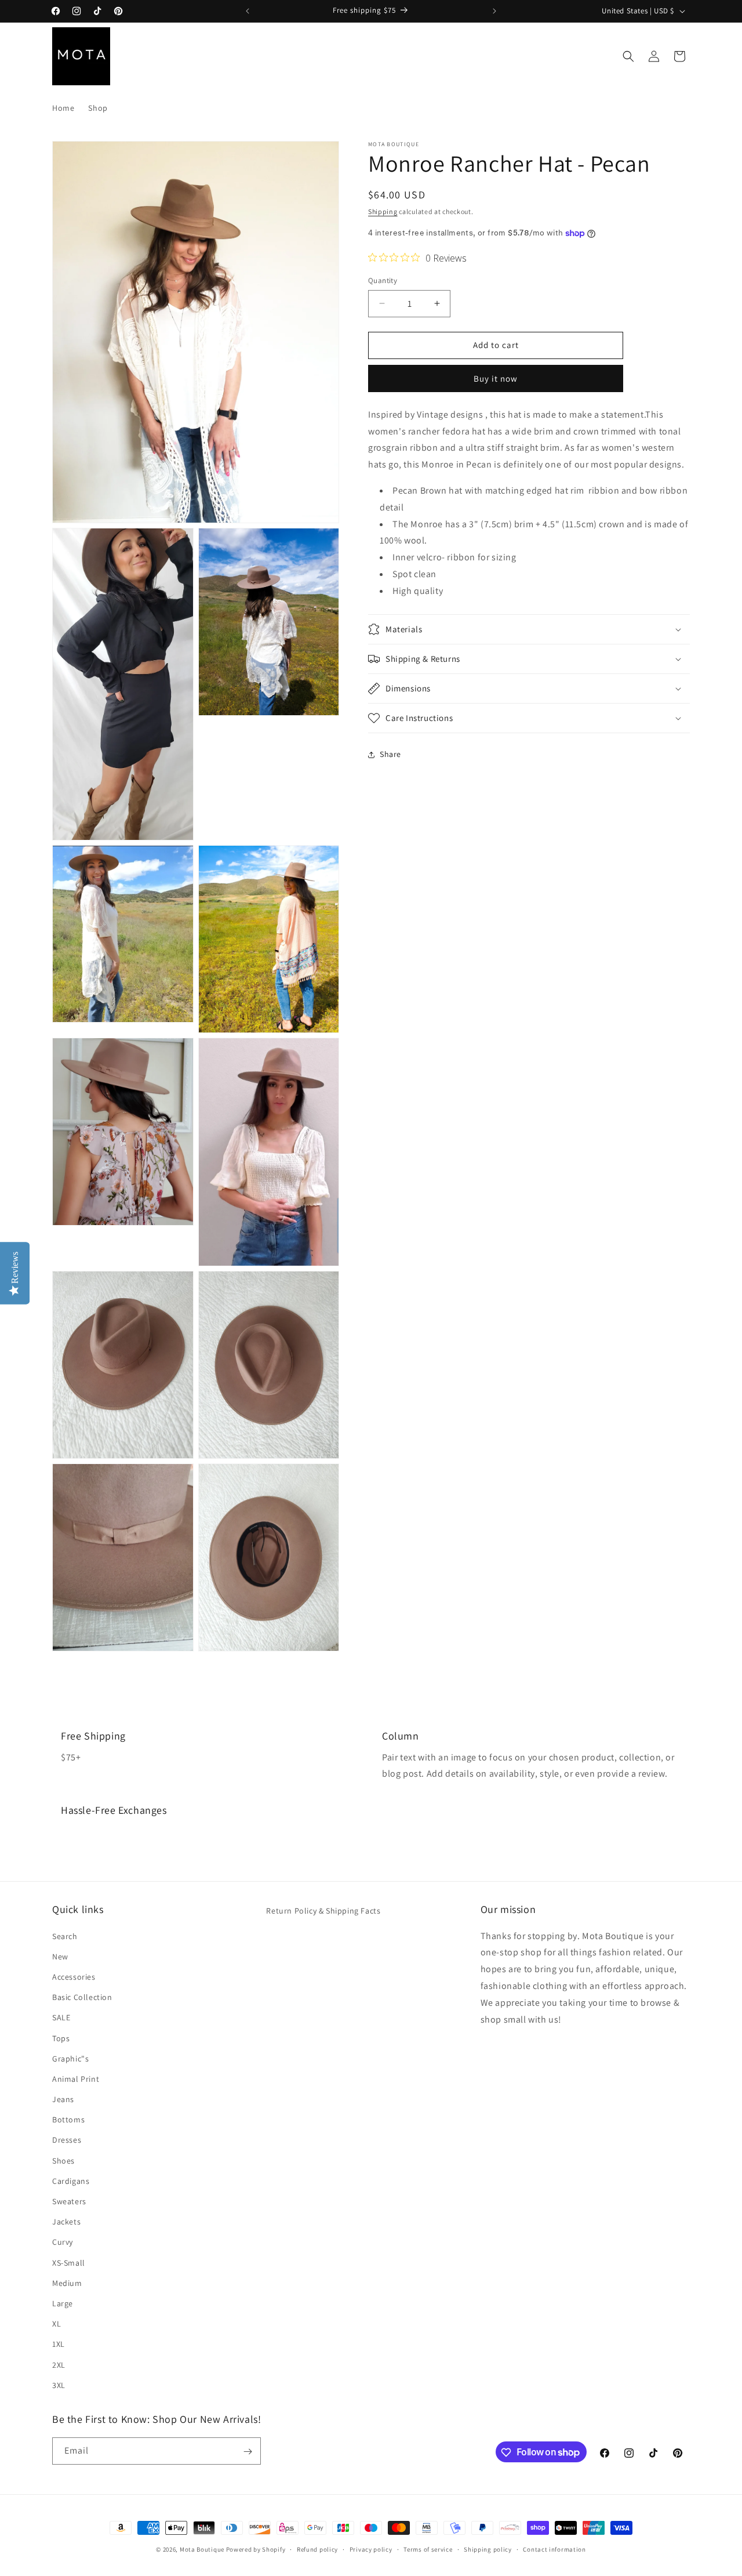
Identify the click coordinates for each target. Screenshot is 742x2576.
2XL (59, 2364)
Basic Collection (82, 1997)
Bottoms (68, 2120)
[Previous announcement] (248, 11)
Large (63, 2303)
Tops (61, 2038)
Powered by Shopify (256, 2549)
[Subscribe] (248, 2452)
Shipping (383, 211)
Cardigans (71, 2180)
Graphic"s (70, 2058)
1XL (59, 2344)
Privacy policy (371, 2549)
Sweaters (69, 2201)
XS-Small (69, 2262)
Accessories (74, 1976)
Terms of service (428, 2549)
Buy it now (496, 378)
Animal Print (76, 2078)
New (60, 1956)
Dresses (67, 2140)
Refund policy (317, 2549)
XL (57, 2323)
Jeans (63, 2099)
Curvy (63, 2242)
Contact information (554, 2549)
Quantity (383, 280)
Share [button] (390, 754)
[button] (628, 56)
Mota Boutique (202, 2549)
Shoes (63, 2160)
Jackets (66, 2222)
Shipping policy (488, 2549)
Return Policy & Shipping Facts (323, 1911)
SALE (61, 2017)
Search (65, 1936)
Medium (67, 2282)
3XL (59, 2385)
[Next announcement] (494, 11)
